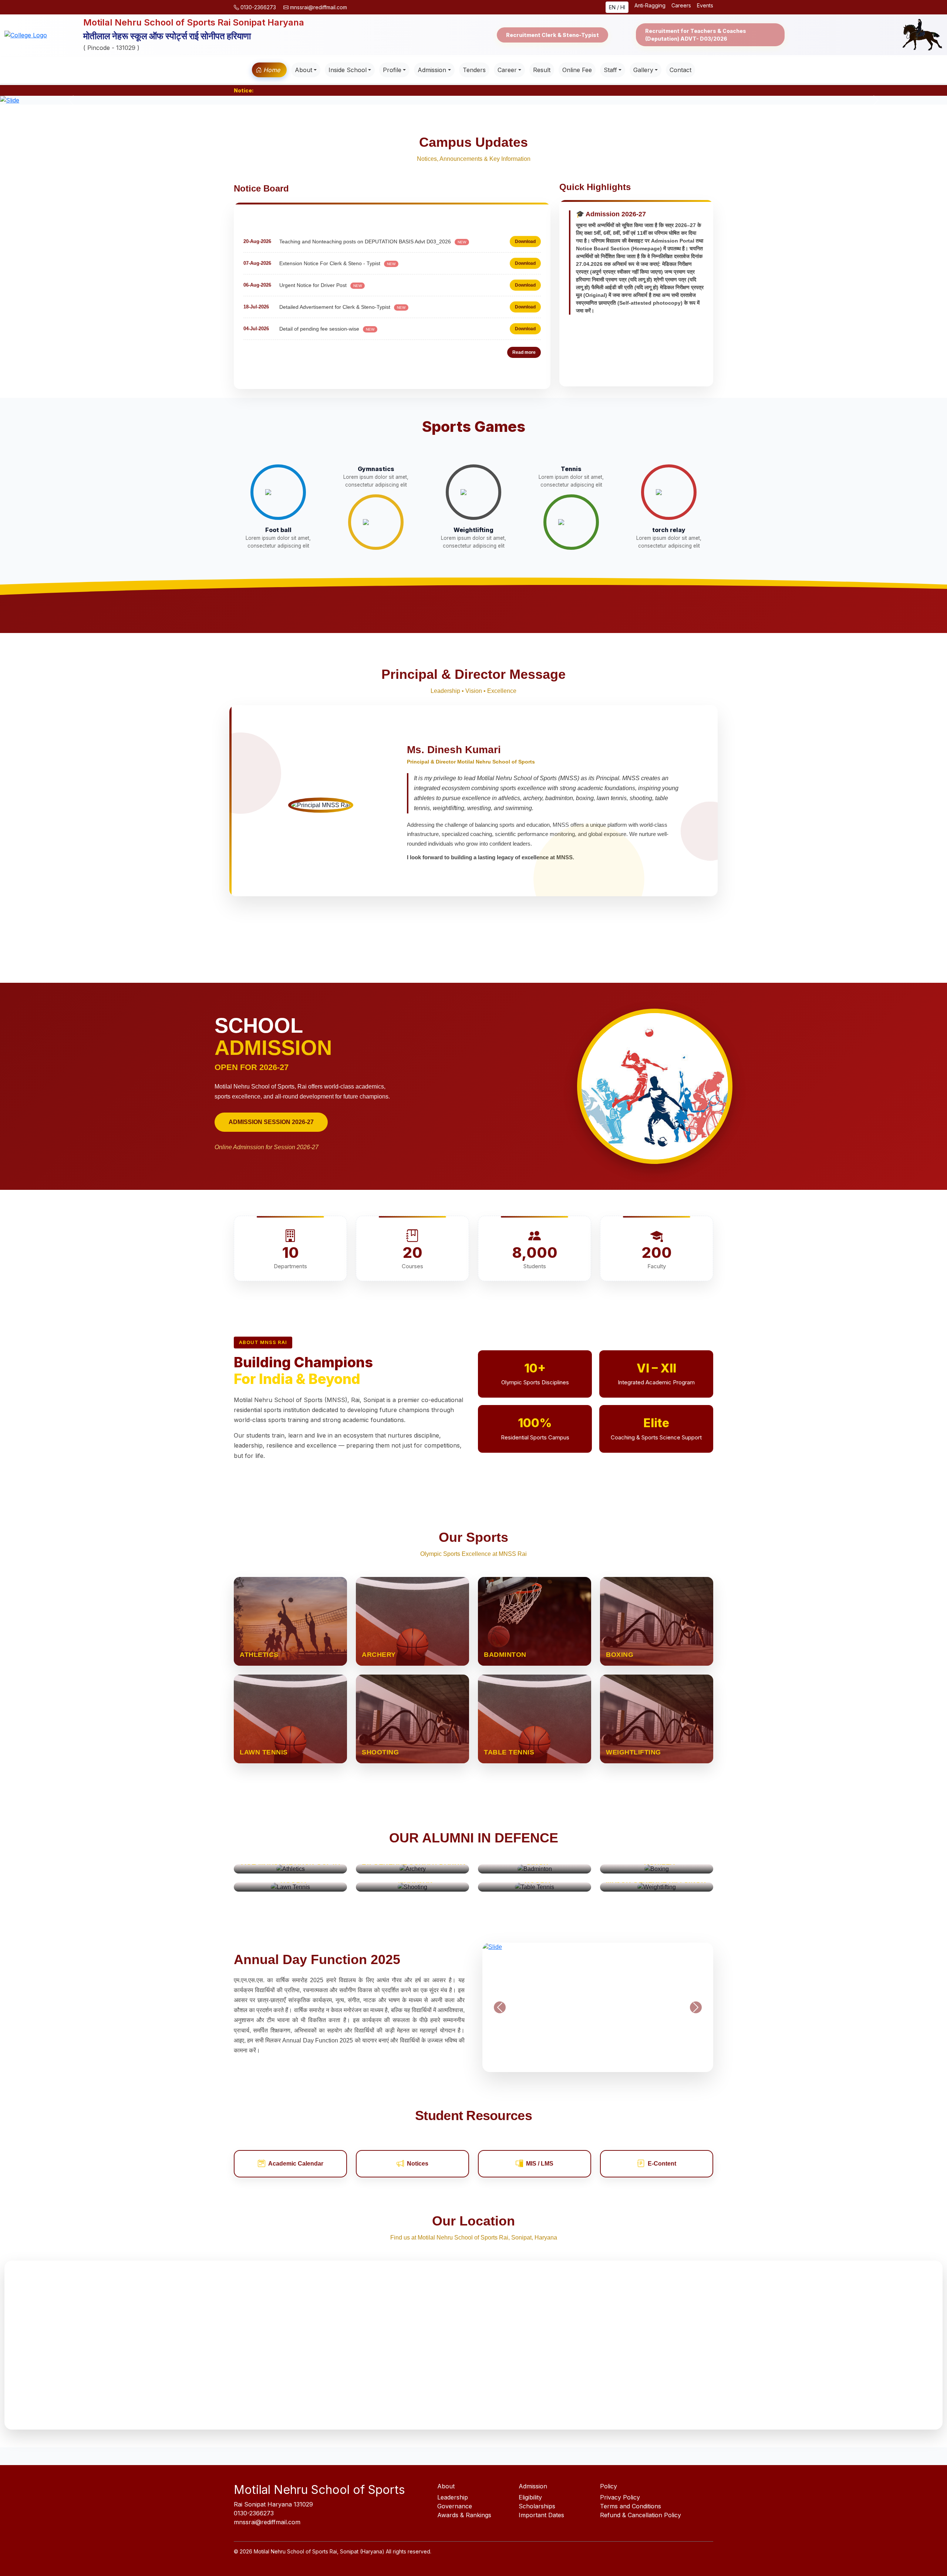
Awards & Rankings (464, 2515)
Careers (681, 5)
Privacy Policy (620, 2497)
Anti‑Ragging (650, 5)
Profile (392, 70)
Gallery (643, 70)
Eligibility (530, 2497)
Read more (524, 352)
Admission (432, 70)
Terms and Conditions (631, 2506)
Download (525, 223)
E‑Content (662, 2164)
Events (705, 5)
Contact (680, 70)
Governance (455, 2506)
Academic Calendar (296, 2164)
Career (507, 70)
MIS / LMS (540, 2164)
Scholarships (537, 2506)
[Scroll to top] (927, 2556)
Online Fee (577, 70)
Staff (610, 70)
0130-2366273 (258, 7)
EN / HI (617, 7)
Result (542, 70)
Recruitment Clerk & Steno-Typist (552, 35)
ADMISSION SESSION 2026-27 (271, 1122)
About (304, 70)
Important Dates (541, 2515)
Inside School (348, 70)
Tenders (474, 70)
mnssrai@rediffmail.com (318, 7)
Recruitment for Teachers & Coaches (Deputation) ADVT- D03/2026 (696, 35)
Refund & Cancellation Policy (641, 2515)
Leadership (453, 2497)
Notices (418, 2164)
